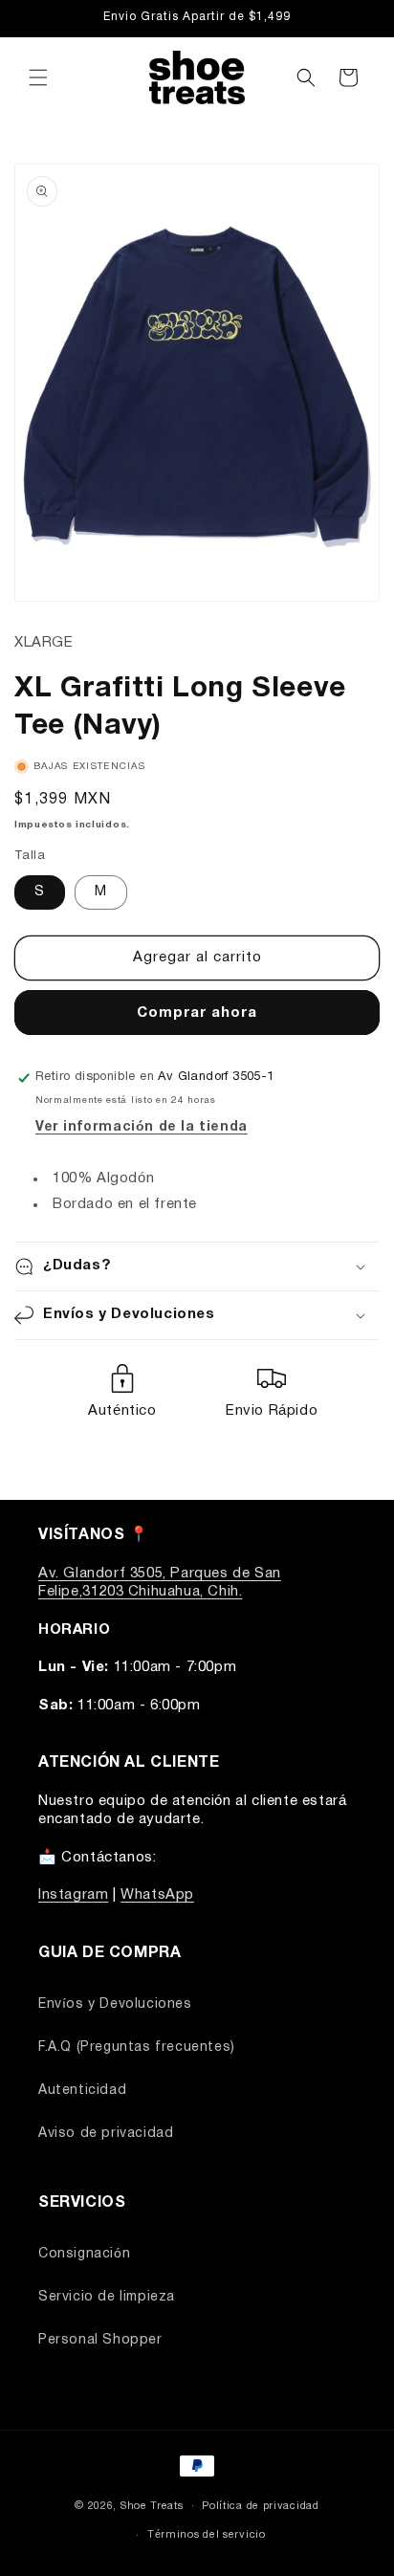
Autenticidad (82, 2091)
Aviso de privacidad (106, 2134)
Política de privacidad (260, 2506)
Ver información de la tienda (142, 1127)
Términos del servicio (207, 2535)
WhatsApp (157, 1895)
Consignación (84, 2254)
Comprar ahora (197, 1013)
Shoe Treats (152, 2505)
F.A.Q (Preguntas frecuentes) (137, 2048)
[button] (38, 77)
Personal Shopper (100, 2340)
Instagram (73, 1895)
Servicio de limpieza (107, 2297)
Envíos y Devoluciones (115, 2004)
